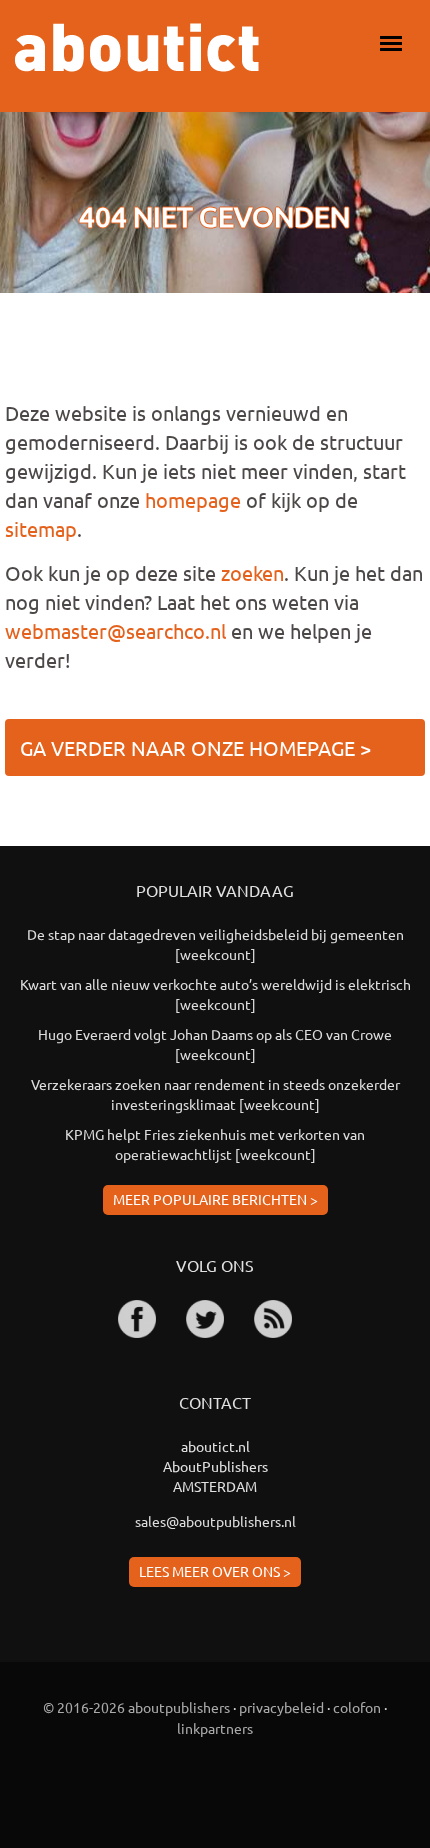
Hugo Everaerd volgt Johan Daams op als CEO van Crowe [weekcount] (215, 1044)
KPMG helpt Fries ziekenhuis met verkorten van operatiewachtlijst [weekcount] (215, 1144)
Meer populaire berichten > (215, 1199)
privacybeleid (281, 1707)
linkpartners (215, 1728)
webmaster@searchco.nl (115, 630)
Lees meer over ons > (215, 1571)
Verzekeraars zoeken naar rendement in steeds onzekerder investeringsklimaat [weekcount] (215, 1094)
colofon (357, 1707)
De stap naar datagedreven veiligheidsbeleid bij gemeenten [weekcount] (215, 944)
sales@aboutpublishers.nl (215, 1521)
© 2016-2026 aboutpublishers (136, 1707)
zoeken (252, 572)
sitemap (41, 528)
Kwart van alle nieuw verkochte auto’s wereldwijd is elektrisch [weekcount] (215, 994)
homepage (193, 499)
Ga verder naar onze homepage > (195, 747)
